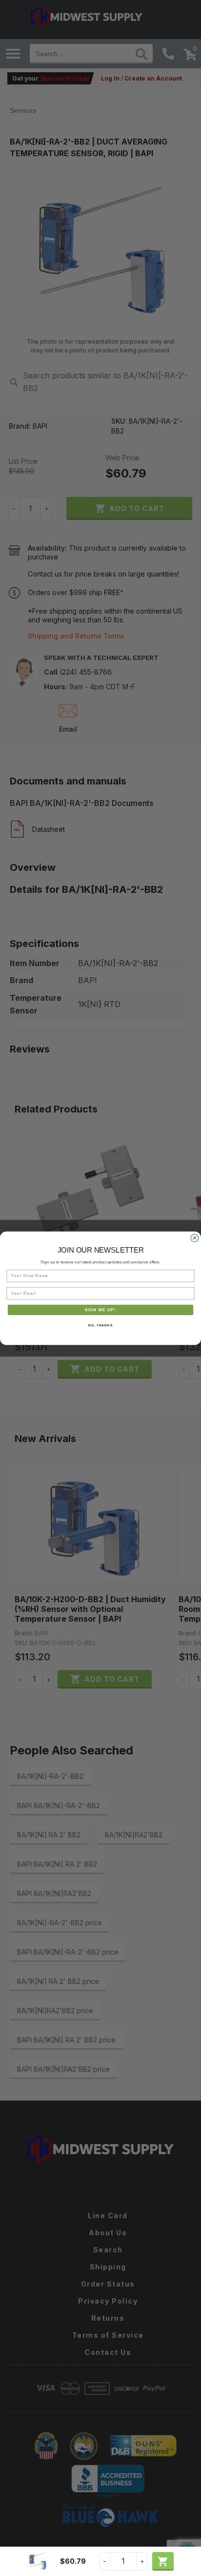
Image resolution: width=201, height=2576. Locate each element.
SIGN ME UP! (100, 1309)
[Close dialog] (195, 1238)
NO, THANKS (100, 1325)
